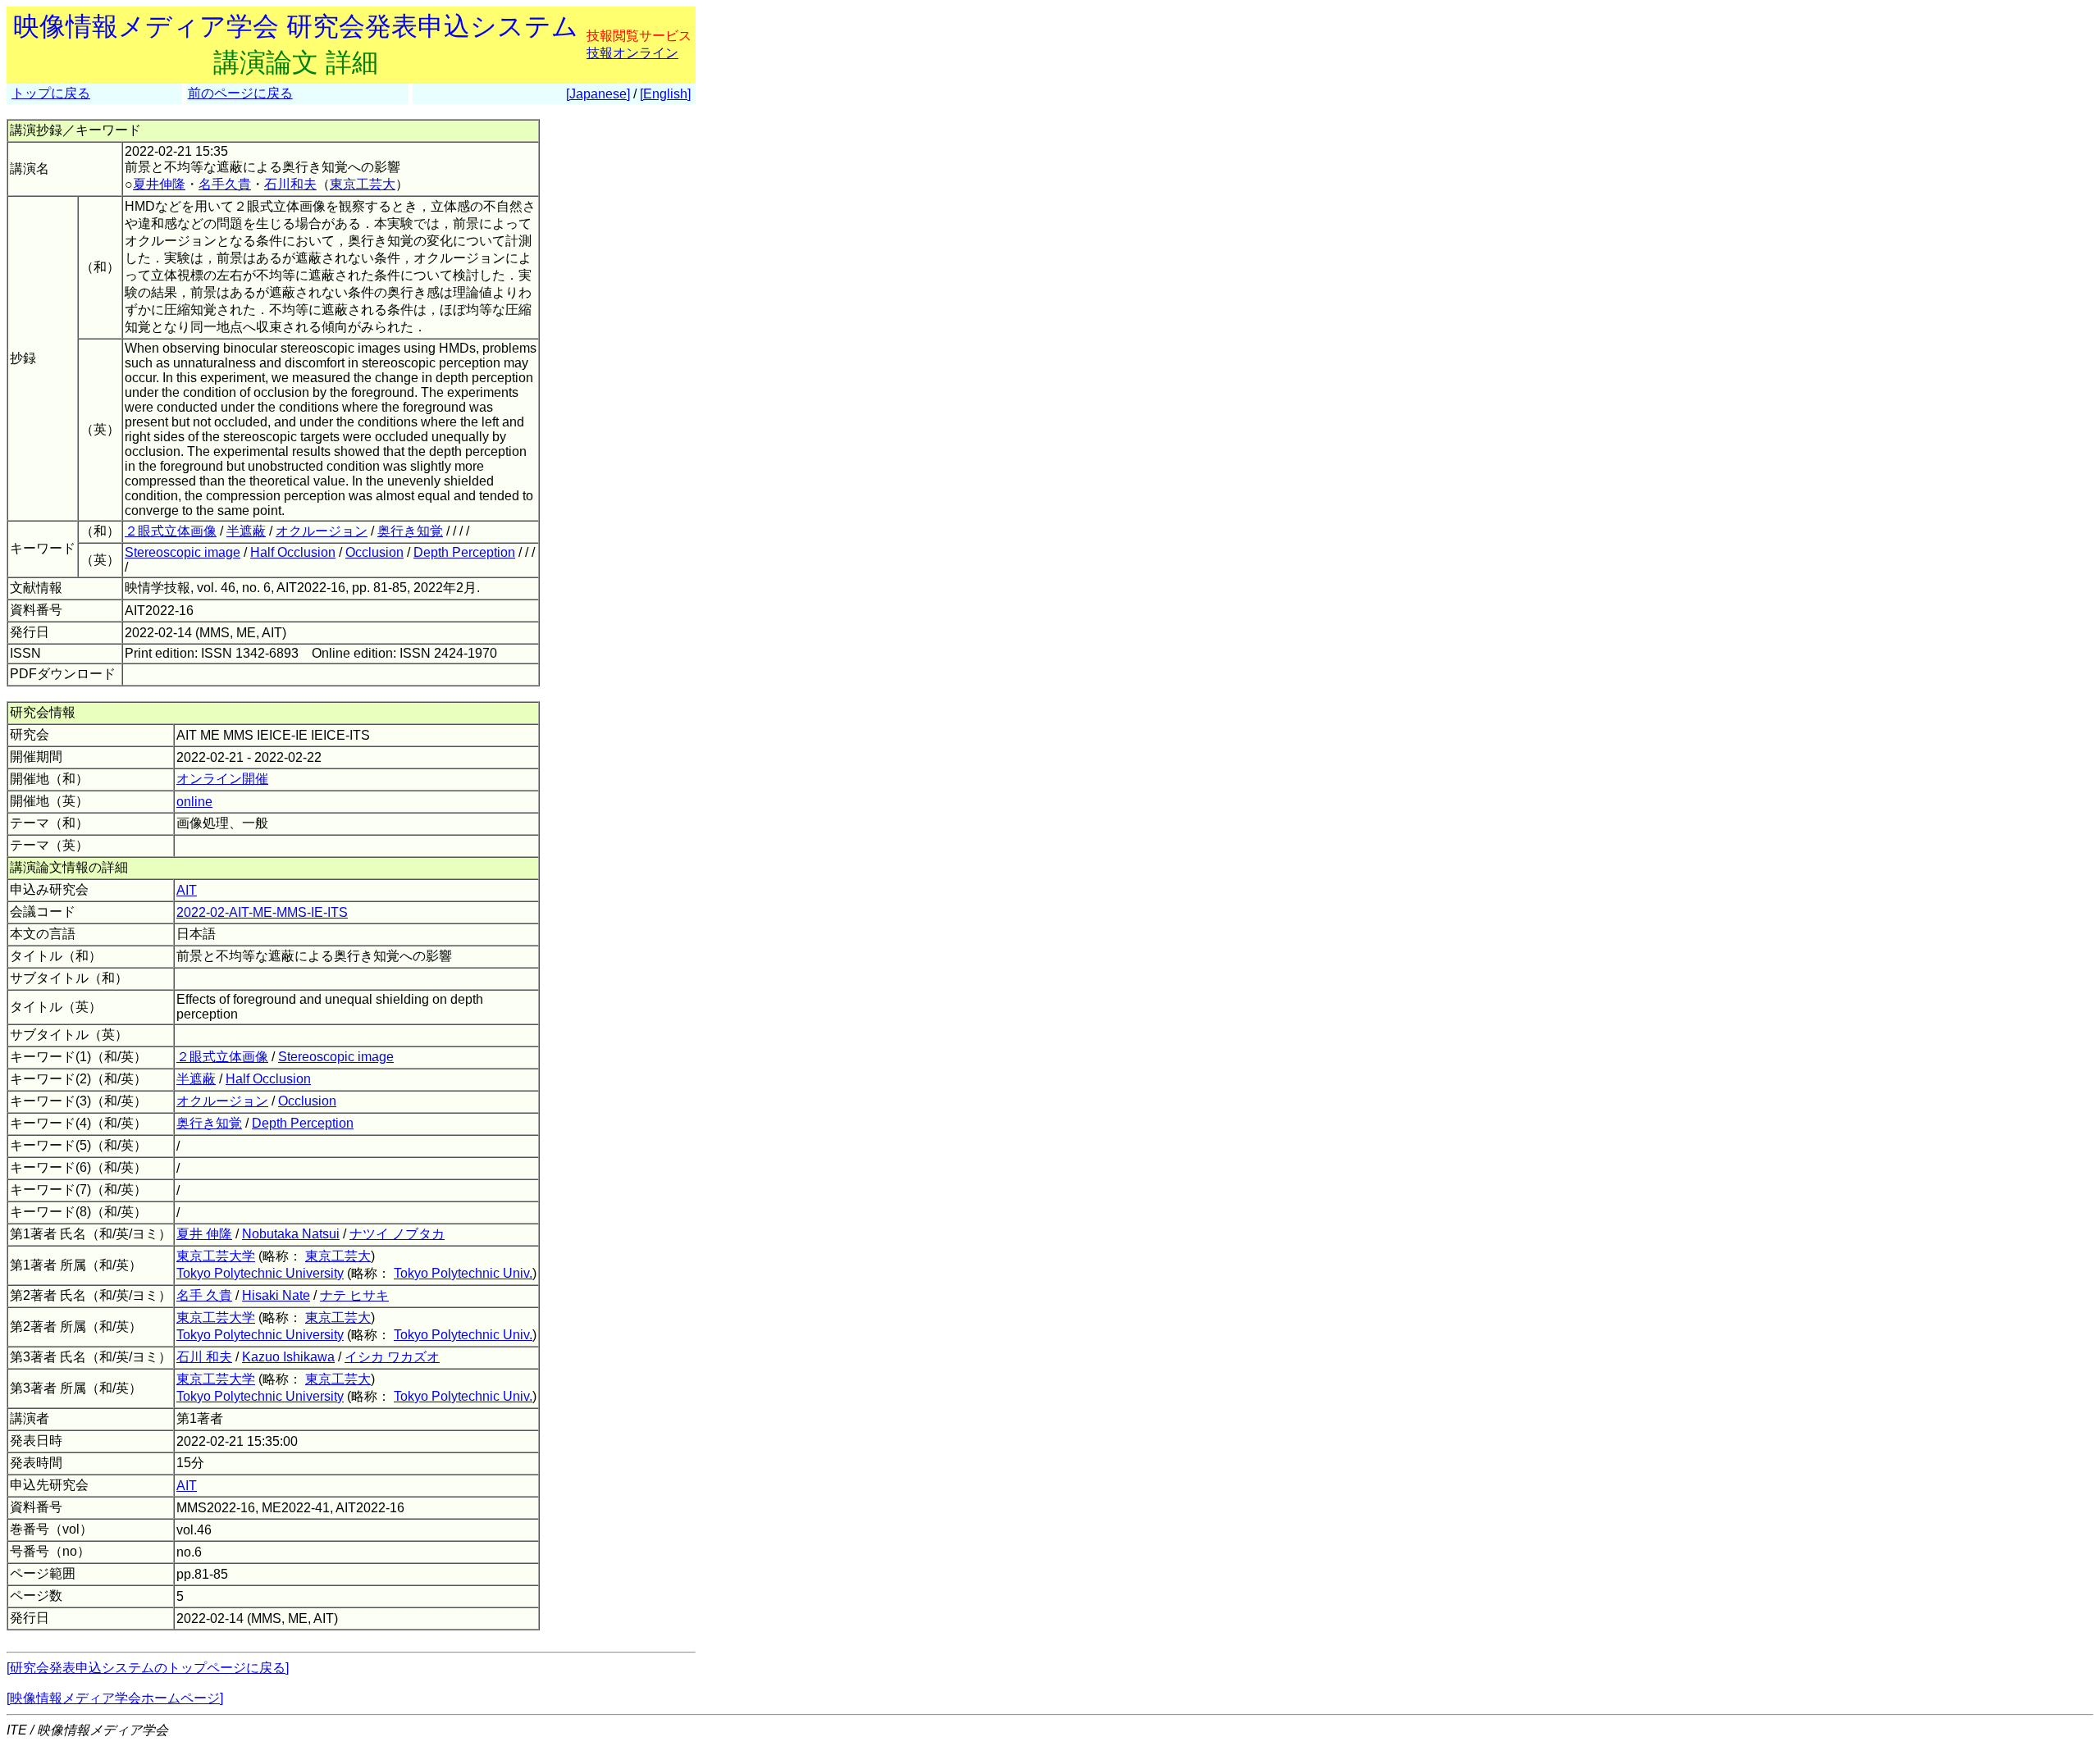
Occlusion (374, 552)
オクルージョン (322, 531)
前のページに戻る (240, 93)
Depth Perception (464, 552)
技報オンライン (632, 53)
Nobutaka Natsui (291, 1234)
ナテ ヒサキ (354, 1295)
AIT (187, 890)
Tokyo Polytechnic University (260, 1273)
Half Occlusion (293, 552)
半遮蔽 (246, 531)
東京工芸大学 (216, 1256)
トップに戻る (51, 93)
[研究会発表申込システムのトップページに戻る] (148, 1668)
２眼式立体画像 (171, 531)
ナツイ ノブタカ (397, 1234)
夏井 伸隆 (204, 1234)
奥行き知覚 (410, 531)
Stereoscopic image (183, 552)
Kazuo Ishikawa (288, 1357)
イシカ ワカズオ (392, 1357)
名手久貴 (225, 184)
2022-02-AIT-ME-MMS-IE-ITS (262, 912)
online (194, 802)
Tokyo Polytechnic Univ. (463, 1273)
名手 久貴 (204, 1295)
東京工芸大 (363, 184)
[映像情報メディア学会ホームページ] (115, 1698)
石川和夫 (290, 184)
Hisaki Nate (276, 1295)
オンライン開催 (222, 779)
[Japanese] (598, 94)
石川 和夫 (204, 1357)
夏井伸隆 (159, 184)
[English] (665, 94)
